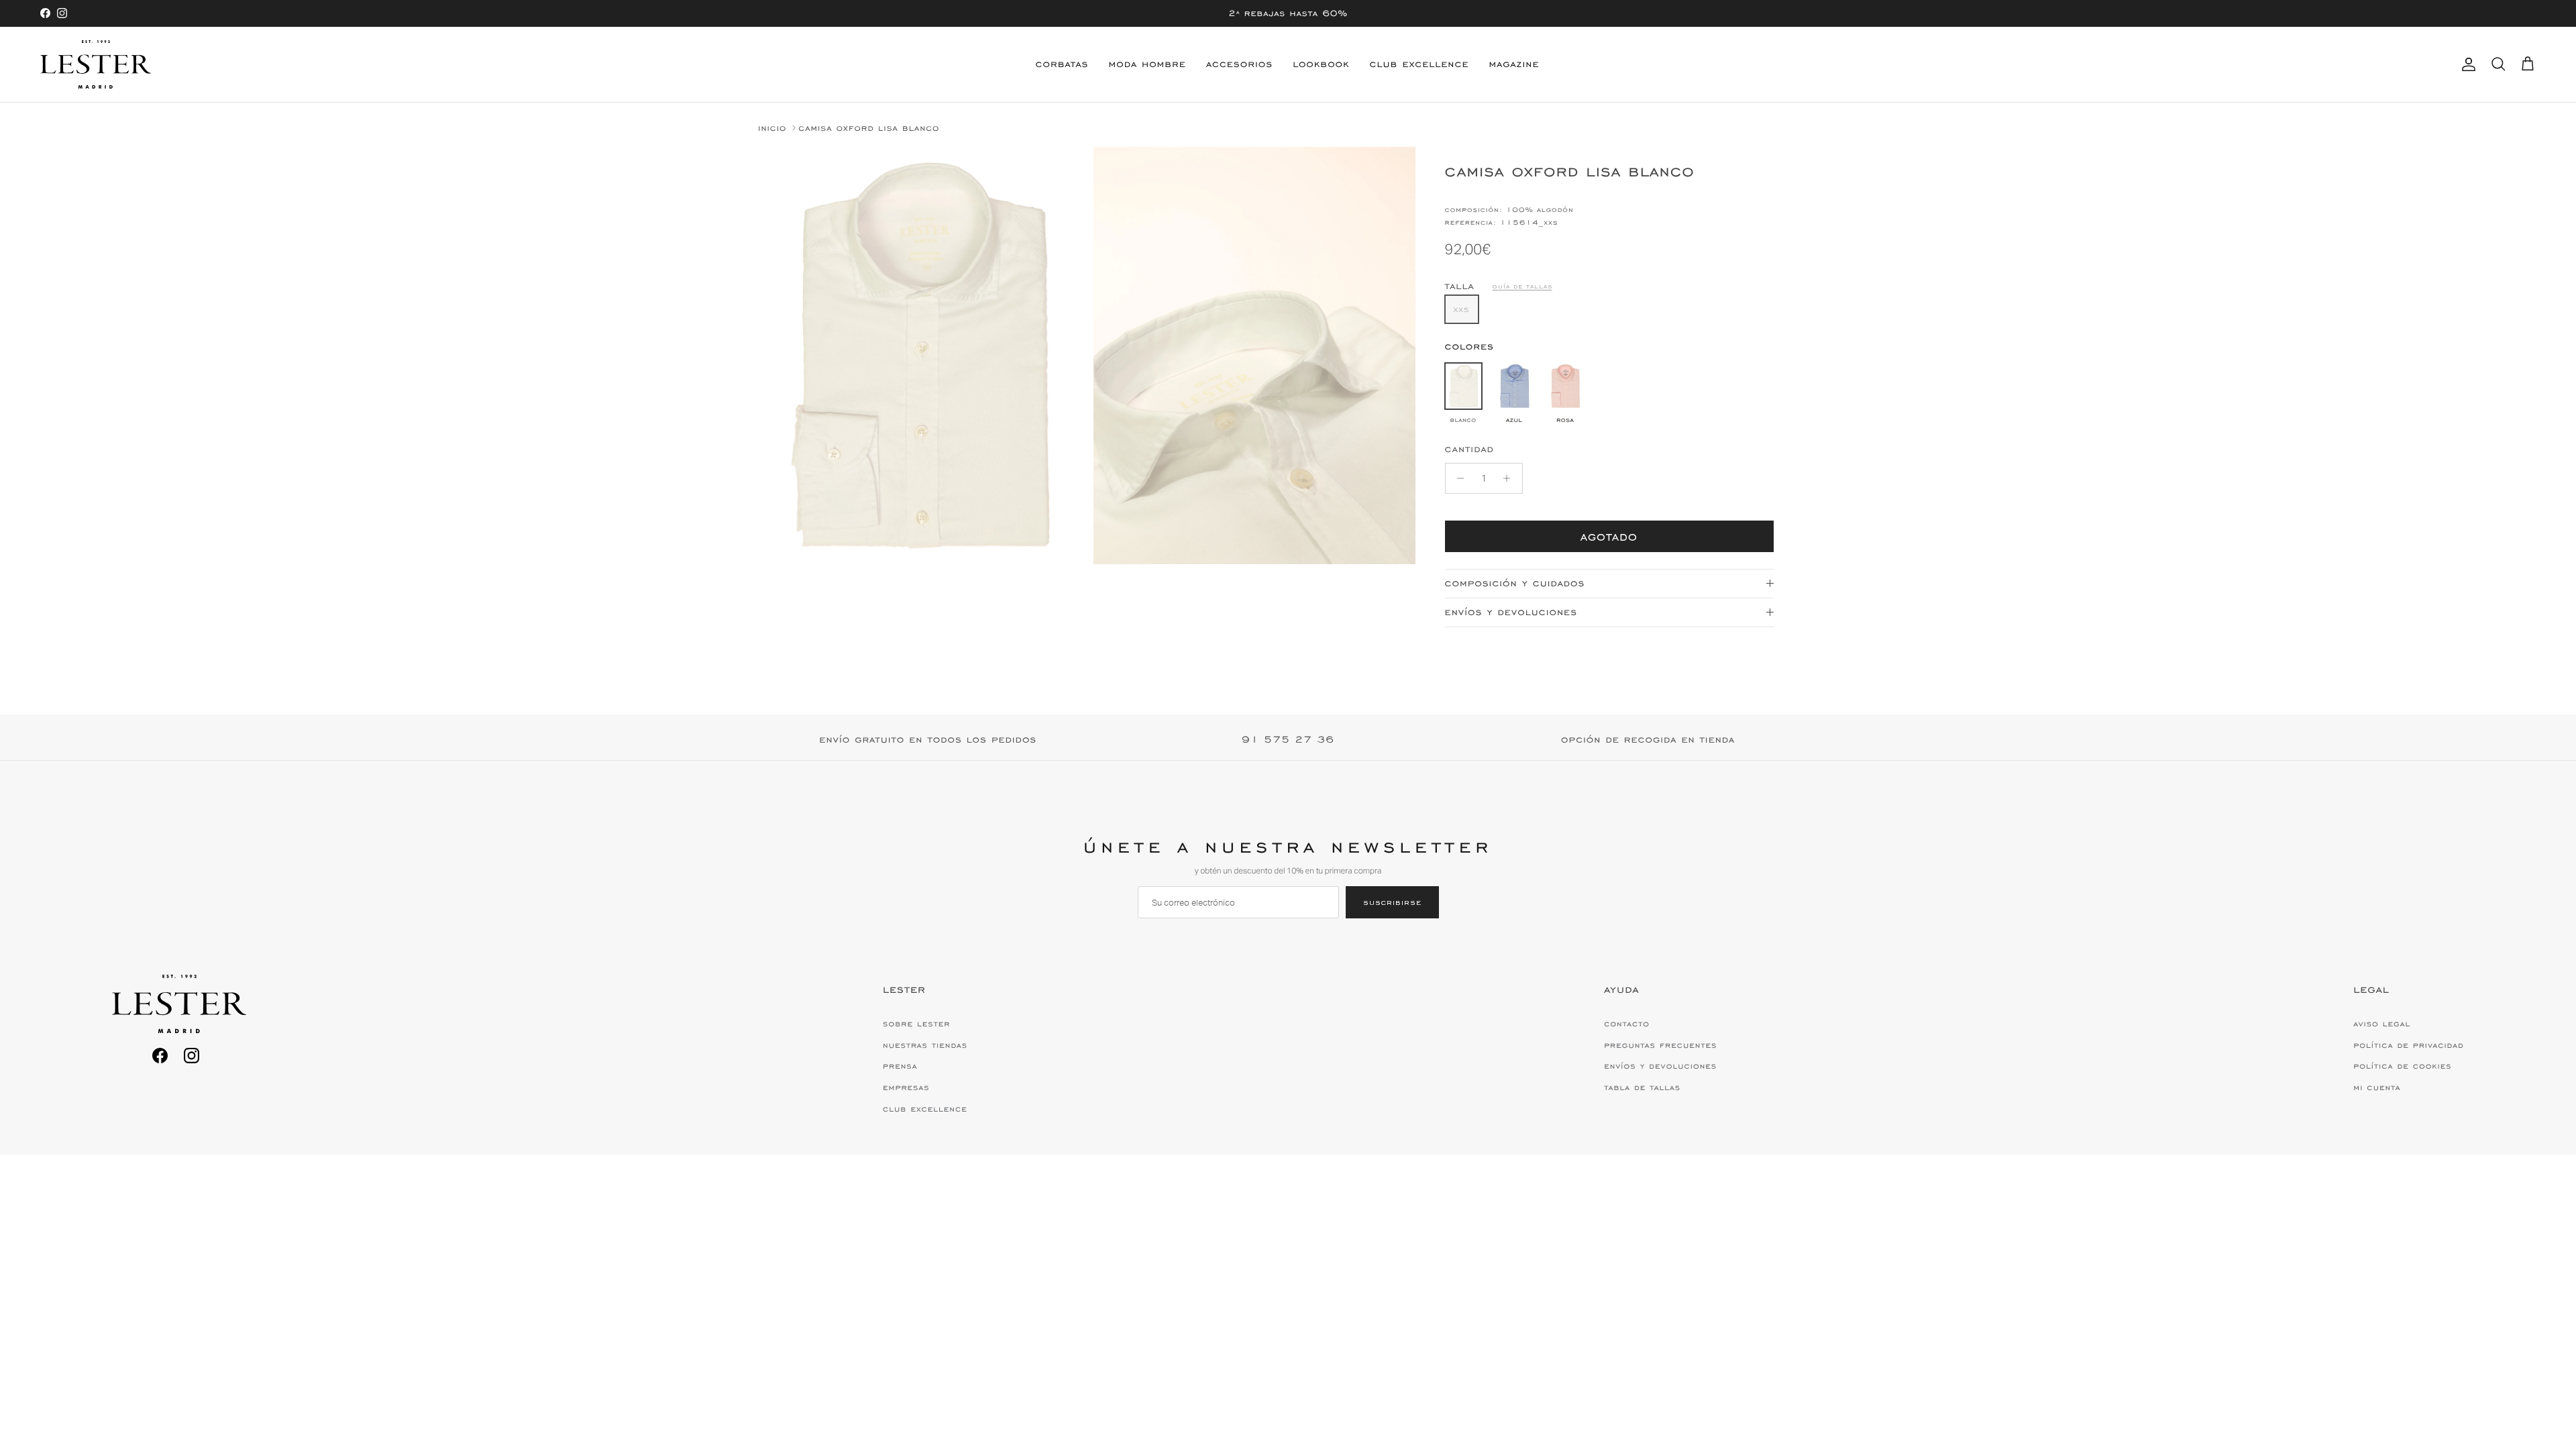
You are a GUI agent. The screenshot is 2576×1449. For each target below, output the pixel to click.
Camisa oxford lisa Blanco (869, 128)
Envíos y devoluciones (1511, 612)
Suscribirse (1392, 902)
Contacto (1627, 1024)
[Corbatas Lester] (96, 64)
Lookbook (1321, 64)
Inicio (772, 128)
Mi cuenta (2377, 1087)
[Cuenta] (2466, 64)
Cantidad (1469, 449)
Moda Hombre (1147, 64)
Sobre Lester (916, 1024)
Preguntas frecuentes (1660, 1045)
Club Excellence (1419, 64)
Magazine (1514, 64)
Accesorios (1239, 64)
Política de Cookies (2402, 1066)
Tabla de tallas (1642, 1087)
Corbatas (1062, 64)
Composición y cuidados (1515, 583)
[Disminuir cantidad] (1457, 478)
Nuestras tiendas (925, 1045)
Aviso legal (2382, 1024)
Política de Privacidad (2408, 1045)
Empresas (906, 1087)
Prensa (900, 1066)
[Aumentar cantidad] (1510, 478)
